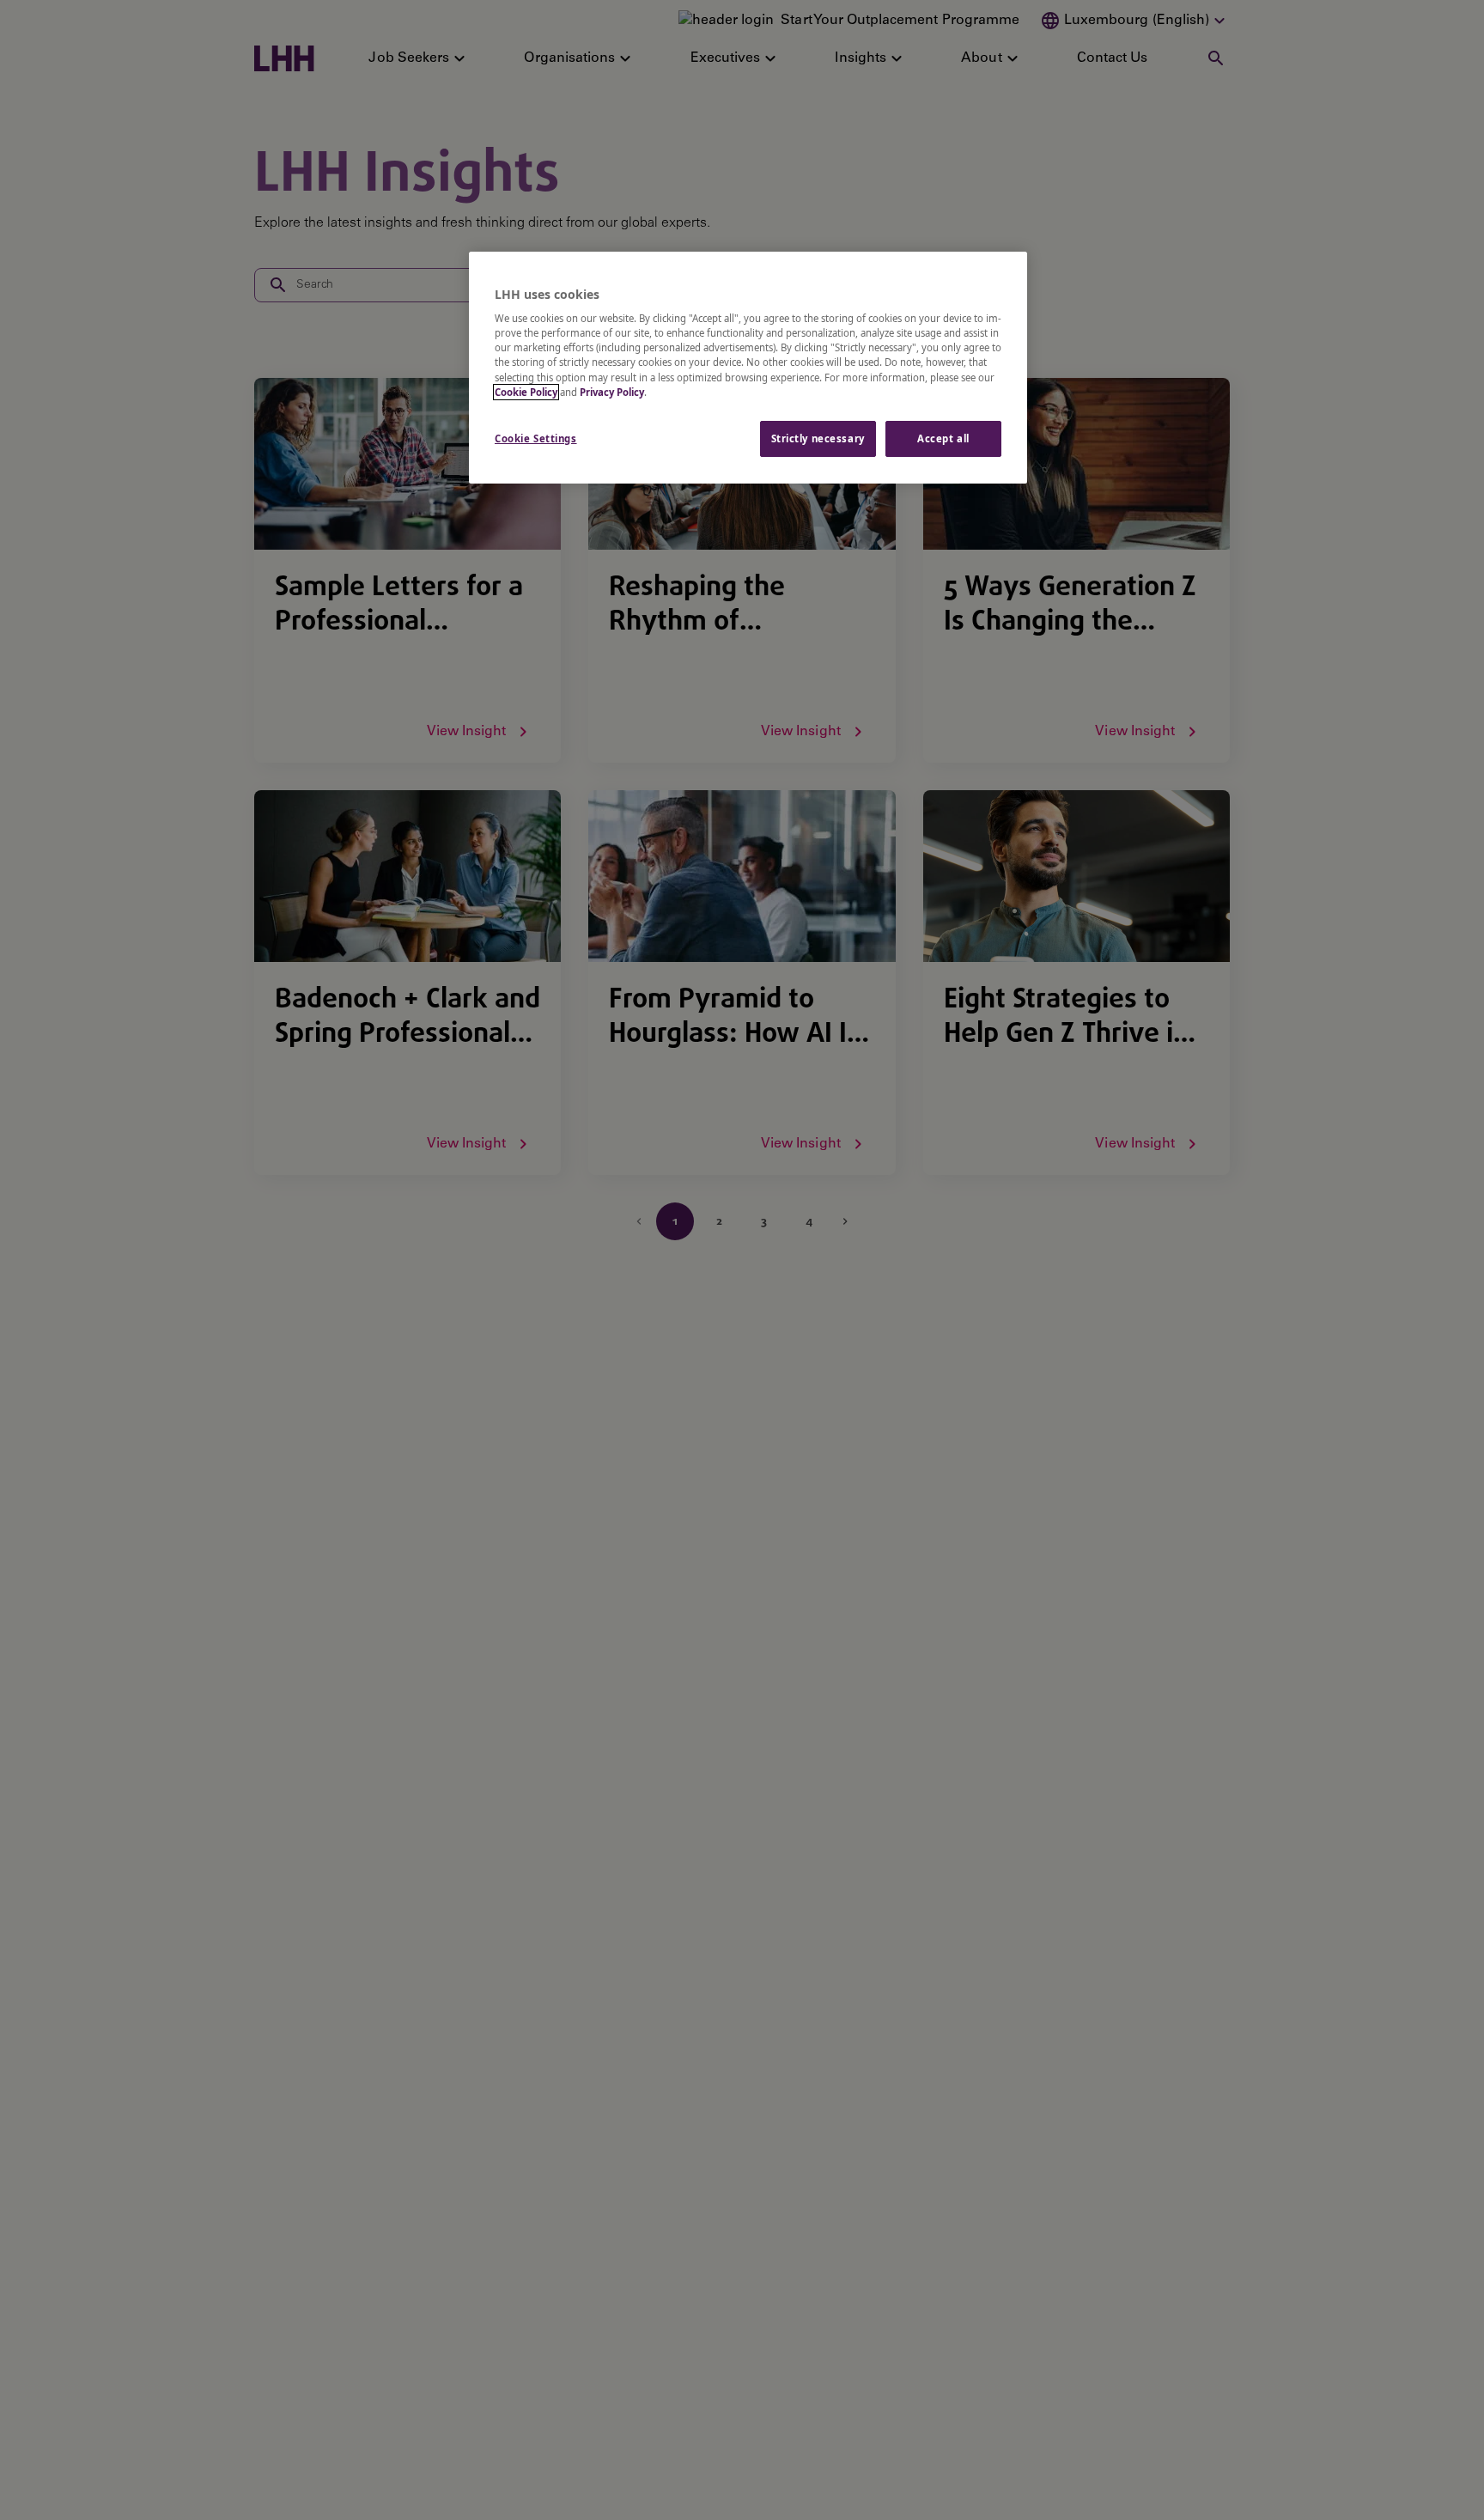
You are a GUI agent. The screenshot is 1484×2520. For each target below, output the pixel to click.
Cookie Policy (526, 392)
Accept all (943, 438)
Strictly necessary (818, 438)
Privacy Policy (612, 392)
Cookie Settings (536, 438)
